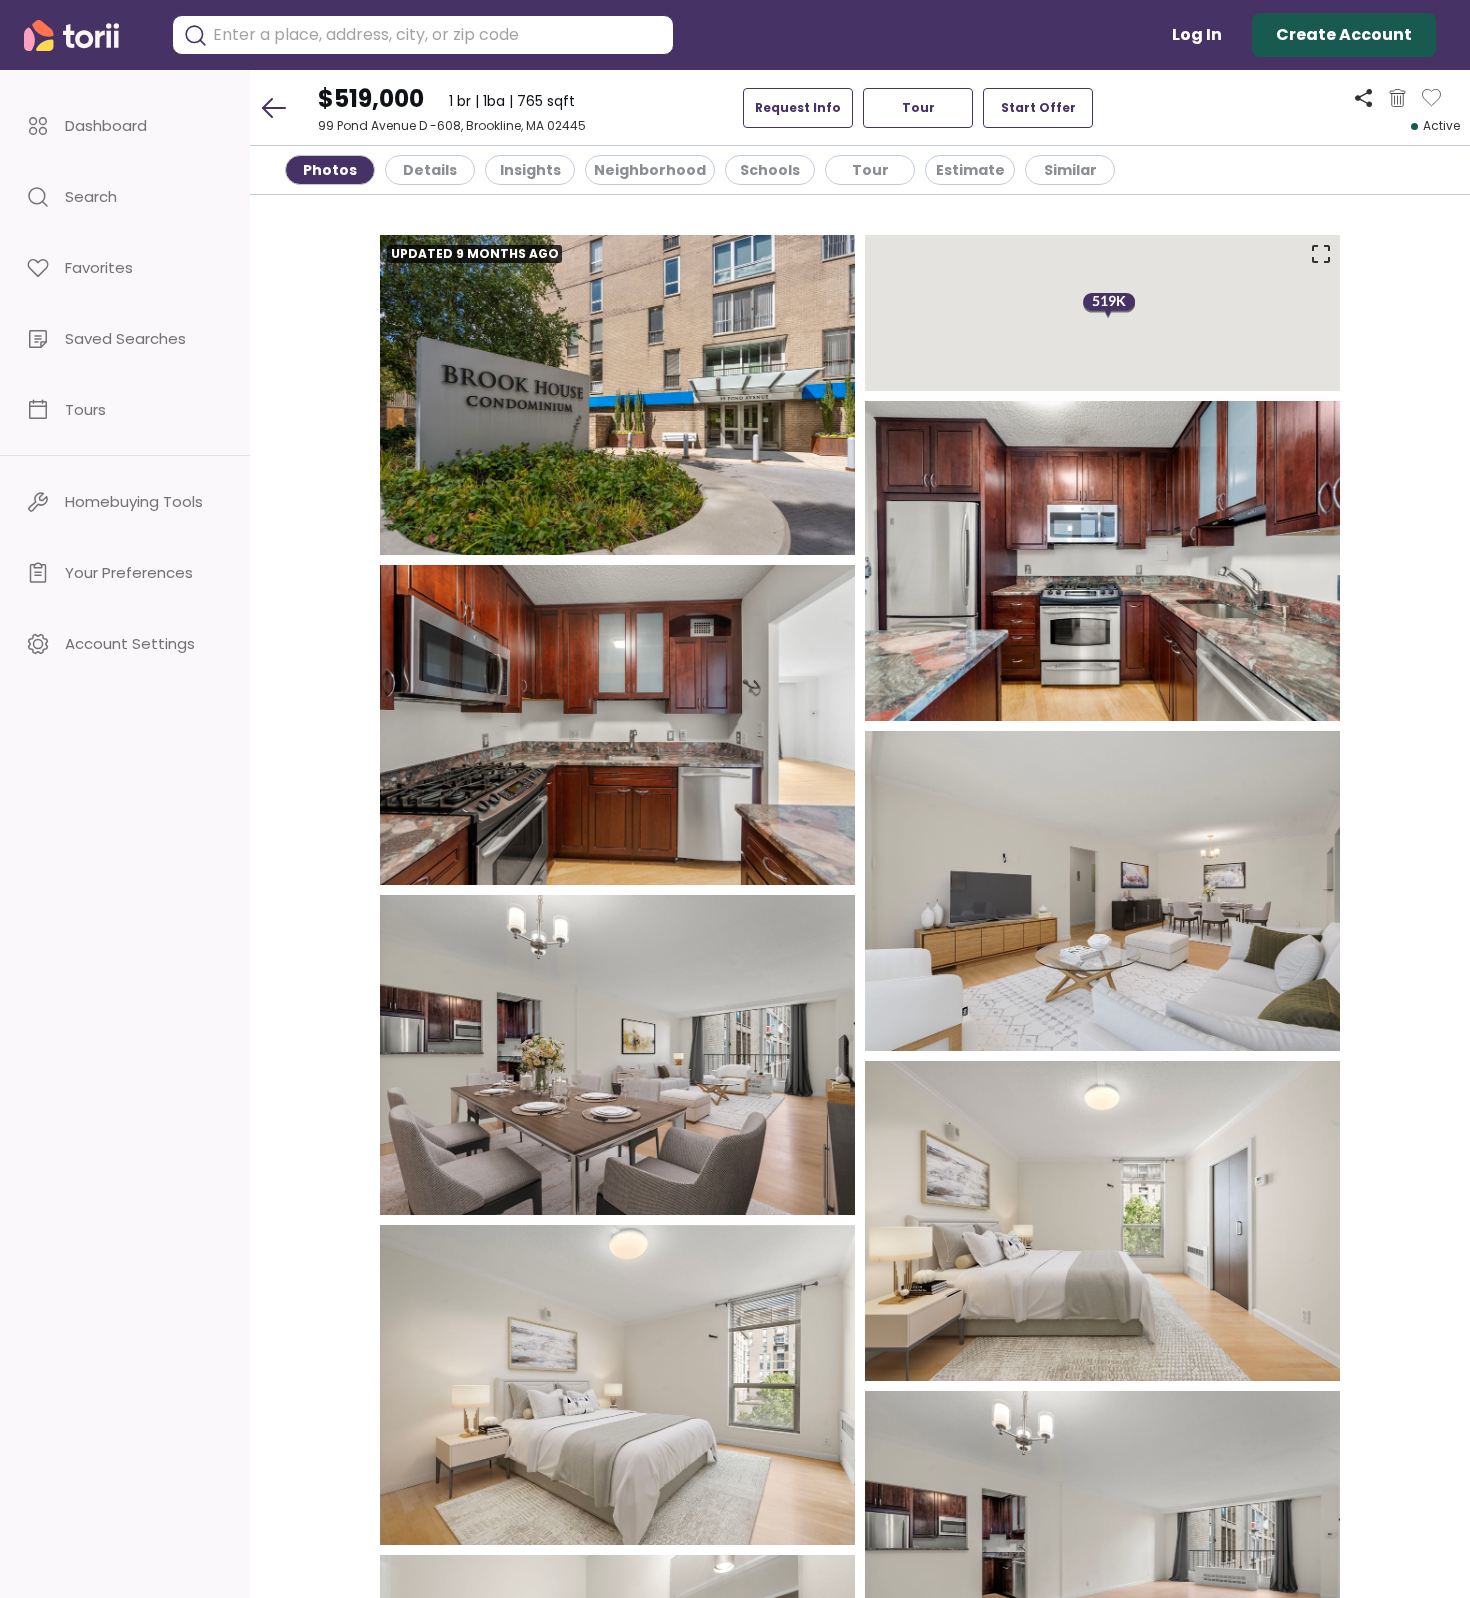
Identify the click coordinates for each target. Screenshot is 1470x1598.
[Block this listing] (1397, 98)
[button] (125, 125)
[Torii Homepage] (85, 35)
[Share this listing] (1363, 97)
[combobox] (438, 35)
